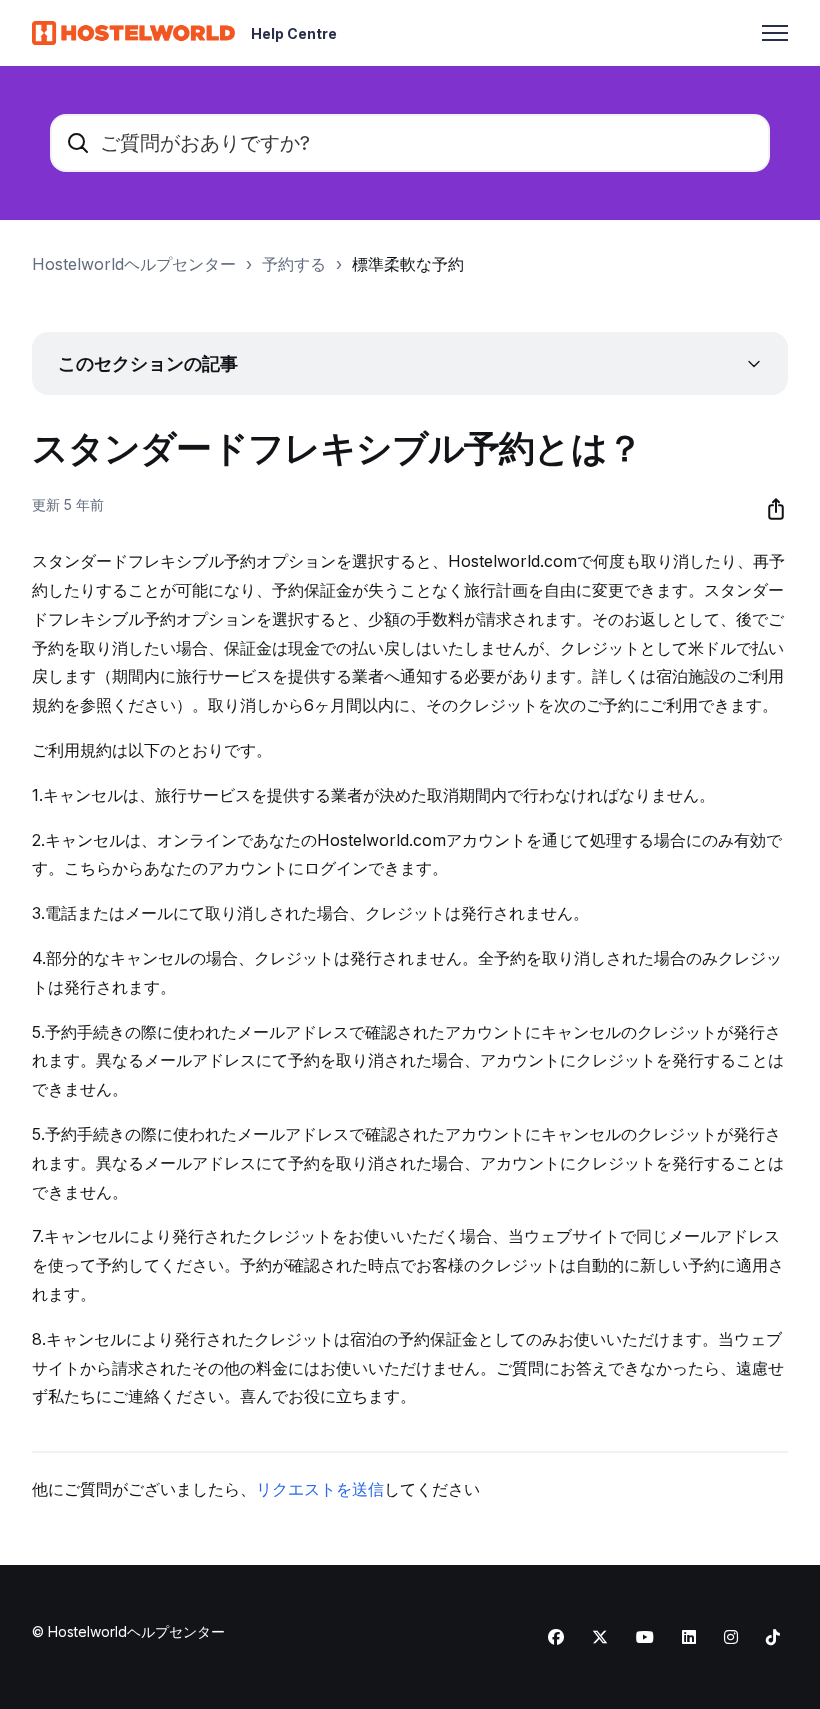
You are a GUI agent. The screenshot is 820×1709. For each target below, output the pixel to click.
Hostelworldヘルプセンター (134, 264)
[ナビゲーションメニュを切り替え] (775, 33)
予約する (294, 264)
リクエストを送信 (320, 1489)
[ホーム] (133, 33)
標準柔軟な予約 (408, 264)
